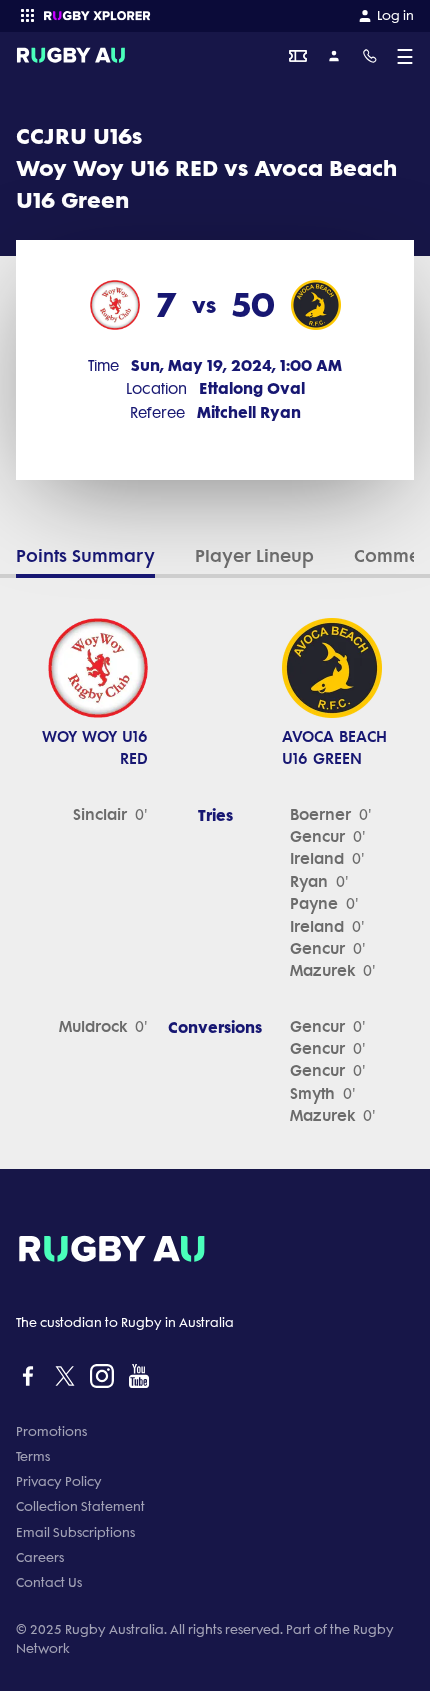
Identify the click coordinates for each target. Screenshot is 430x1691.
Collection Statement (80, 1506)
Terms (33, 1456)
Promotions (51, 1431)
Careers (40, 1557)
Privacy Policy (59, 1481)
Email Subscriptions (75, 1532)
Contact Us (49, 1582)
